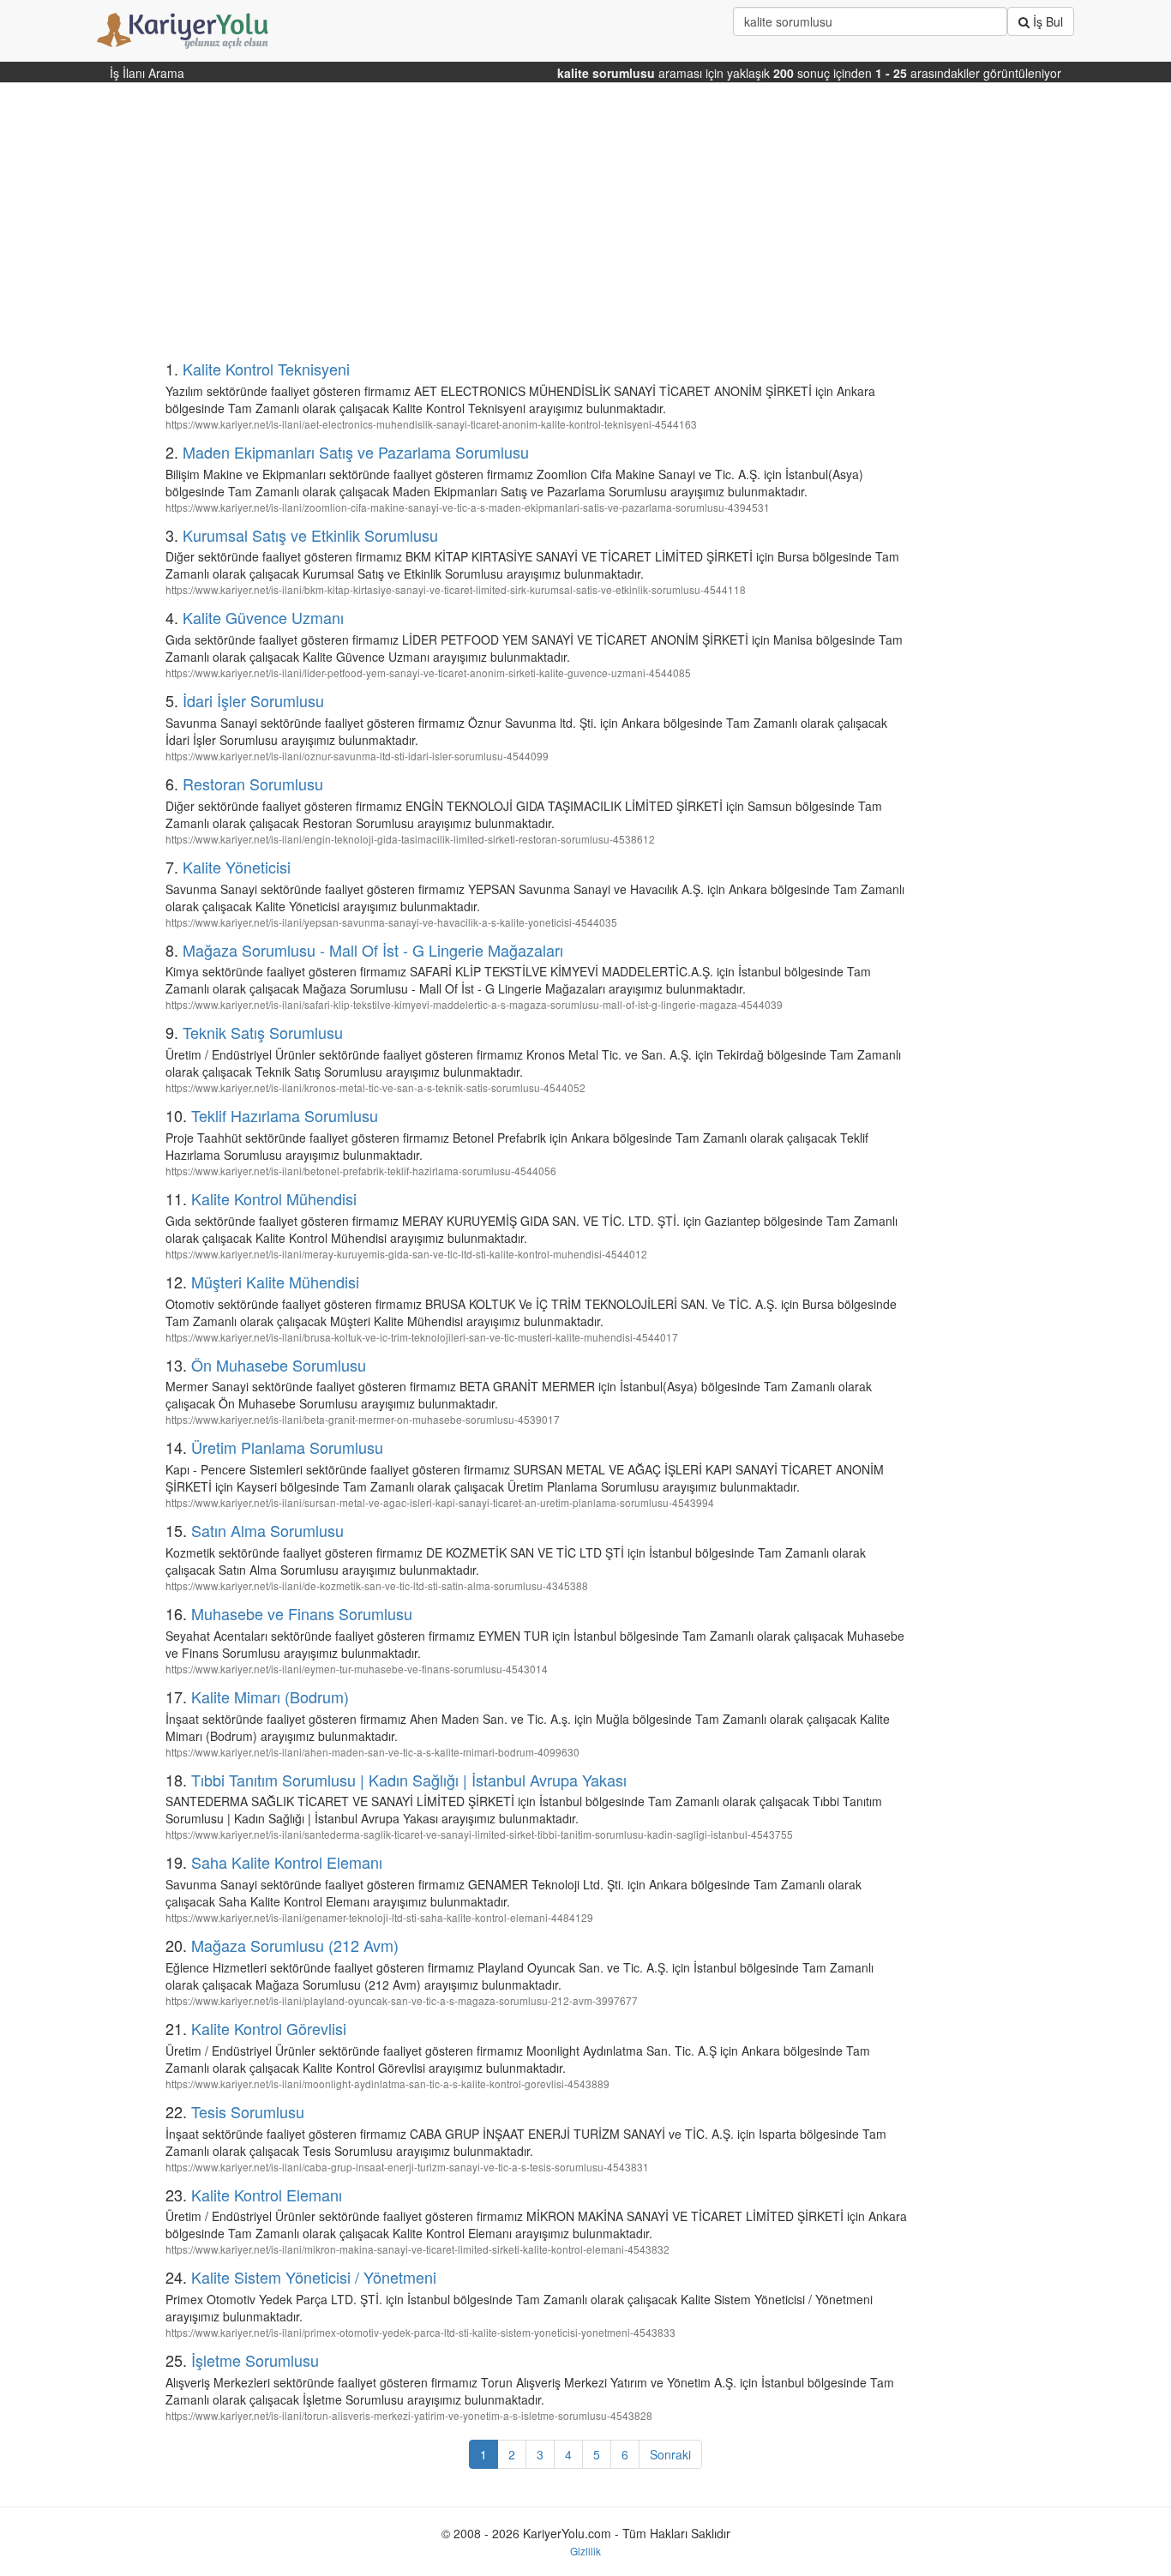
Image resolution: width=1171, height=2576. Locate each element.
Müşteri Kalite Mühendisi (275, 1282)
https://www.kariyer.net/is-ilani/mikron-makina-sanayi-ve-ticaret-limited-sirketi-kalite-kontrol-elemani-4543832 (417, 2249)
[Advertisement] (502, 228)
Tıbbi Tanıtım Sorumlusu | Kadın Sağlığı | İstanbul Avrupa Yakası (409, 1780)
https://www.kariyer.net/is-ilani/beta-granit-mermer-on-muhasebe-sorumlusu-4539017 (363, 1419)
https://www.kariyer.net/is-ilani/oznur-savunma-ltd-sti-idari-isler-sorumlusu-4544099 (357, 756)
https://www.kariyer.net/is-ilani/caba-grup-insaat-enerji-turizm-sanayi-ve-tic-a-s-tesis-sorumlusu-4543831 (407, 2167)
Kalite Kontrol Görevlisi (269, 2028)
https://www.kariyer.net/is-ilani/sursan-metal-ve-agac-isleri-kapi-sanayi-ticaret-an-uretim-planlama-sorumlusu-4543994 (440, 1502)
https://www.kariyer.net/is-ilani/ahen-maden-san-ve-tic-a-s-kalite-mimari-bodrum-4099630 (372, 1752)
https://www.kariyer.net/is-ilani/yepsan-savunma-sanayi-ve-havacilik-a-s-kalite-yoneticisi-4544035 (391, 922)
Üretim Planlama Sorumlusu (287, 1447)
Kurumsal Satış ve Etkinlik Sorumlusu (310, 535)
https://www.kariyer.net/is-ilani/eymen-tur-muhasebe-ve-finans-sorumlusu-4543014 (357, 1669)
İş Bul (1046, 21)
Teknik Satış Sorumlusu (263, 1032)
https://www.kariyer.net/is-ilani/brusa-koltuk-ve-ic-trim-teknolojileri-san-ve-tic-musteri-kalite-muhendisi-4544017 (422, 1337)
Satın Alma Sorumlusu (267, 1530)
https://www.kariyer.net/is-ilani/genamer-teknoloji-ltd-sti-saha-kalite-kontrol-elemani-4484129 (379, 1917)
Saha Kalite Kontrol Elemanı (287, 1862)
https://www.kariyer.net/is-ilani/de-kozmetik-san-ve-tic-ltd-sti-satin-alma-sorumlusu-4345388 (377, 1585)
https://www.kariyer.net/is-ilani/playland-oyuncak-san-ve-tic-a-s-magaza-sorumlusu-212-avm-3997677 (402, 2000)
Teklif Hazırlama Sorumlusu (285, 1115)
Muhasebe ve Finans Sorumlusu (302, 1613)
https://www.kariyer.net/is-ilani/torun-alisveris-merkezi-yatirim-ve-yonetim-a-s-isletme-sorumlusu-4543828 (409, 2415)
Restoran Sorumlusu (253, 784)
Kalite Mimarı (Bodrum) (270, 1696)
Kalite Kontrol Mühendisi (274, 1198)
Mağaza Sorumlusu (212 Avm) (295, 1945)
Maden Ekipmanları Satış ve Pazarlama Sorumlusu (356, 452)
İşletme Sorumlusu (255, 2360)
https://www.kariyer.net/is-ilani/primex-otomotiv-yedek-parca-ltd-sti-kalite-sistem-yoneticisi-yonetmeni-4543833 (420, 2332)
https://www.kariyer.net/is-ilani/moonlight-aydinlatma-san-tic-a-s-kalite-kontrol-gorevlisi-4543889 (387, 2084)
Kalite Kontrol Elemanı (267, 2195)
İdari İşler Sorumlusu (253, 700)
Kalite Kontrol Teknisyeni (266, 369)
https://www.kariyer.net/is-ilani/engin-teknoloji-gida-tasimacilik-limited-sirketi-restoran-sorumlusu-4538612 (410, 839)
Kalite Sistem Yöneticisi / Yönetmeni (314, 2277)
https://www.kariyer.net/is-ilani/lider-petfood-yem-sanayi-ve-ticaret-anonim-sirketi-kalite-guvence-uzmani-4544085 (428, 673)
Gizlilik (585, 2551)
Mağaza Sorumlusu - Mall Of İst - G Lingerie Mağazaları (373, 950)
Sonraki (670, 2454)
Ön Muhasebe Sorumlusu (279, 1365)
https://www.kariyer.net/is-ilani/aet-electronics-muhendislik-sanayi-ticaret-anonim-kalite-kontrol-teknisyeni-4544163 (431, 424)
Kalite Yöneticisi (237, 867)
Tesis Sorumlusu (248, 2111)
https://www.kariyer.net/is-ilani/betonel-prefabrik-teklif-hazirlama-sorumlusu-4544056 (361, 1171)
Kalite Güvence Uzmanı (263, 617)
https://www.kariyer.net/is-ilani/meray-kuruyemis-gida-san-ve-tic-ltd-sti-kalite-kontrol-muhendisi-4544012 (406, 1254)
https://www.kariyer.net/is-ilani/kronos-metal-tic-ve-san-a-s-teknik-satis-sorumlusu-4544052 (375, 1087)
